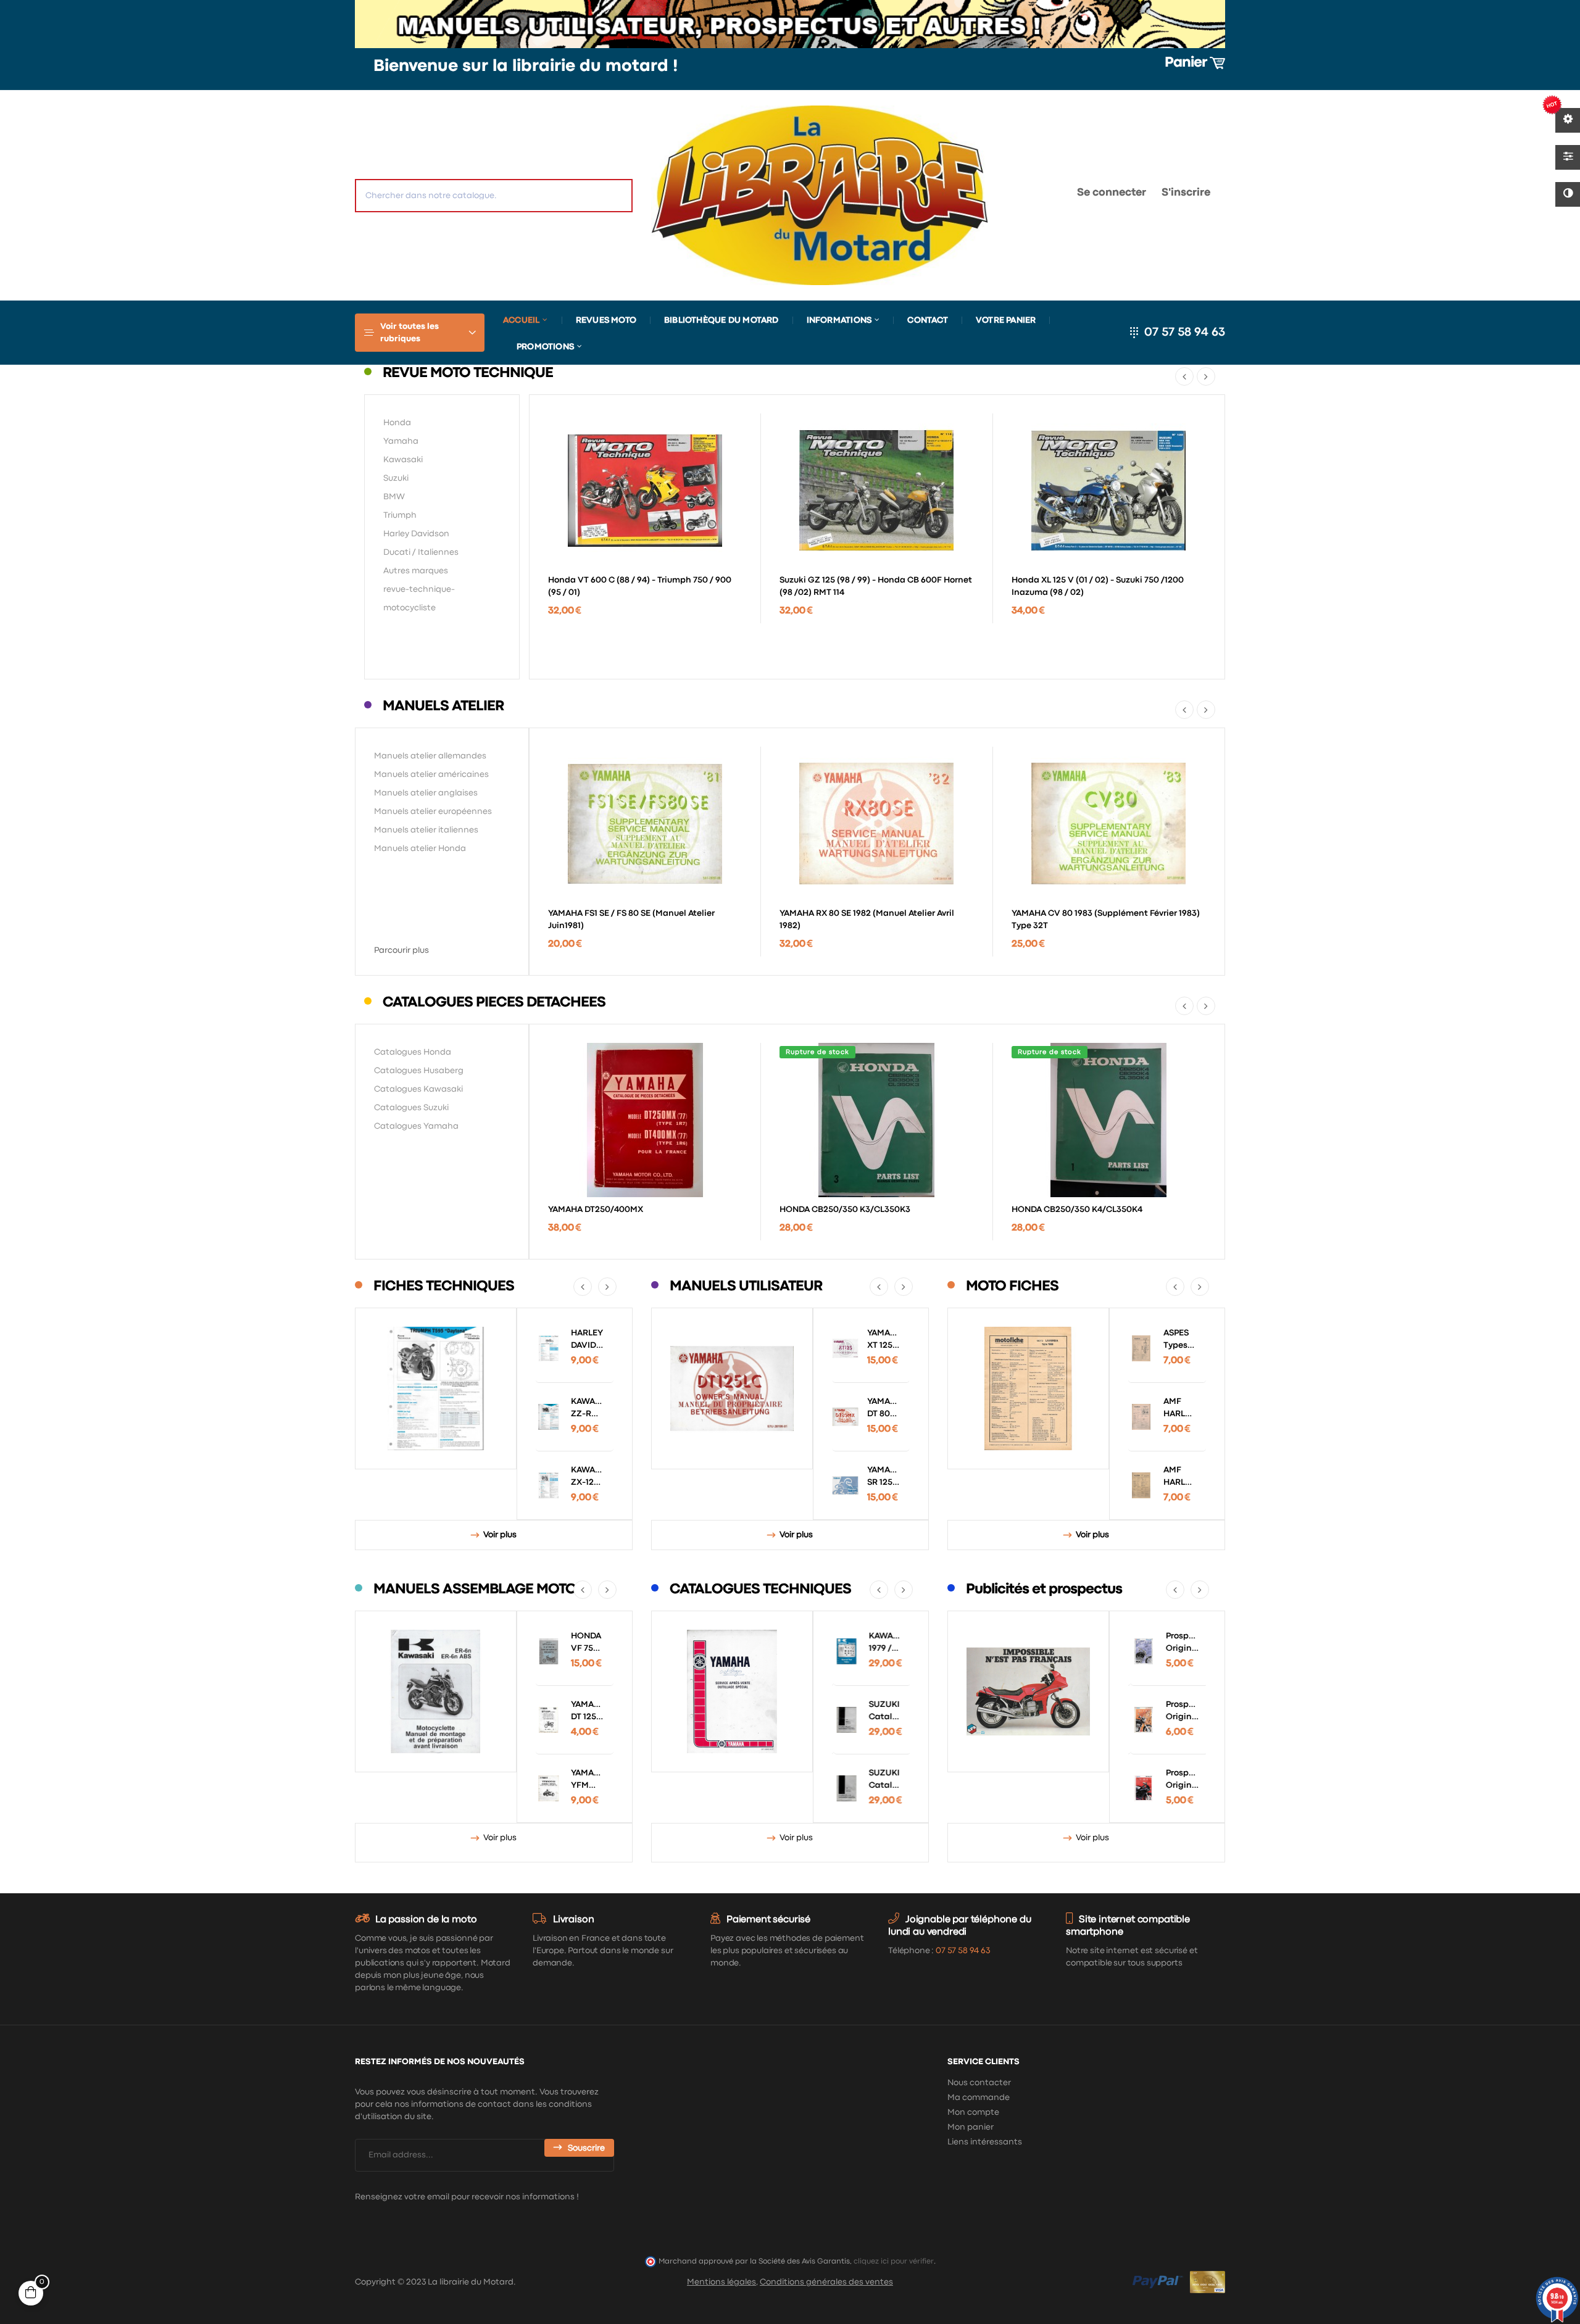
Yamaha (401, 441)
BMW (394, 497)
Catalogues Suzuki (411, 1108)
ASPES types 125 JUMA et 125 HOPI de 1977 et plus (1178, 1340)
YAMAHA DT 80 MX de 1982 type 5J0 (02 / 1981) (884, 1409)
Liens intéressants (985, 2142)
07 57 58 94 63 (1185, 332)
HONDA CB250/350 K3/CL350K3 (845, 1210)
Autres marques (416, 571)
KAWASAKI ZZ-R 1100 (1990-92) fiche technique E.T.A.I (588, 1409)
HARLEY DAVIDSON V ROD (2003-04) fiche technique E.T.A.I (588, 1340)
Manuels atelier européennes (433, 811)
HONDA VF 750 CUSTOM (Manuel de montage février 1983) (588, 1643)
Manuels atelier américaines (431, 774)
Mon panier (971, 2127)
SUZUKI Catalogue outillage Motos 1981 (884, 1780)
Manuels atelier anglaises (426, 793)
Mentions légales (721, 2282)
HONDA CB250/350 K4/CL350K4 (1077, 1210)
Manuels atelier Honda (420, 849)
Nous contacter (979, 2083)
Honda (397, 423)
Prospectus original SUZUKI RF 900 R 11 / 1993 (1180, 1780)
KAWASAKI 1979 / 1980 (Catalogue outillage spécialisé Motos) (884, 1643)
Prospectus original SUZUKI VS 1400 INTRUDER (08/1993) (1180, 1643)
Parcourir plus (401, 950)
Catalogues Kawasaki (418, 1089)
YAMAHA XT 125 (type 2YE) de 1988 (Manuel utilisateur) (884, 1340)
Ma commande (979, 2098)
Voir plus (500, 1535)
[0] (1028, 195)
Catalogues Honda (413, 1052)
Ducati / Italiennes (421, 552)
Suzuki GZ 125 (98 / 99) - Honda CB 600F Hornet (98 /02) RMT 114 (876, 586)
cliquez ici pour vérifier (894, 2261)
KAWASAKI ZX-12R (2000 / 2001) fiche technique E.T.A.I (588, 1477)
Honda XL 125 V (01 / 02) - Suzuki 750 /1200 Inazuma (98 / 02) (1098, 586)
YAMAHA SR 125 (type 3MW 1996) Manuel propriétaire (884, 1477)
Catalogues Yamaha (416, 1126)
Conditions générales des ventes (826, 2282)
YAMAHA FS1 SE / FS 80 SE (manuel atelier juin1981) (631, 919)
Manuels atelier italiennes (426, 830)
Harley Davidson (416, 534)
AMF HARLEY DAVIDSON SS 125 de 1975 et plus (1180, 1477)
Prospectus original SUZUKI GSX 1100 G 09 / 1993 (1180, 1712)
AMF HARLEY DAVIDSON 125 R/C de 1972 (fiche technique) (1180, 1409)
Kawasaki (403, 460)
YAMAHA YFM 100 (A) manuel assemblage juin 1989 (588, 1780)
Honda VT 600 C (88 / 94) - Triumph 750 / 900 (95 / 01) (640, 586)
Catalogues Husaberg (419, 1071)
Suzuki (396, 478)
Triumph (400, 515)
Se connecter (1112, 193)
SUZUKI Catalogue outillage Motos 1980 (884, 1712)
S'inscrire (1186, 193)
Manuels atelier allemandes (430, 756)
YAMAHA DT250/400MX (596, 1210)
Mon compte (973, 2112)
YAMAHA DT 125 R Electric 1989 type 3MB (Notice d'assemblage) (588, 1712)
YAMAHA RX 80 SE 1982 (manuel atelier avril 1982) (867, 919)
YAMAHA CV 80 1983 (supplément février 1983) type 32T (1106, 919)
